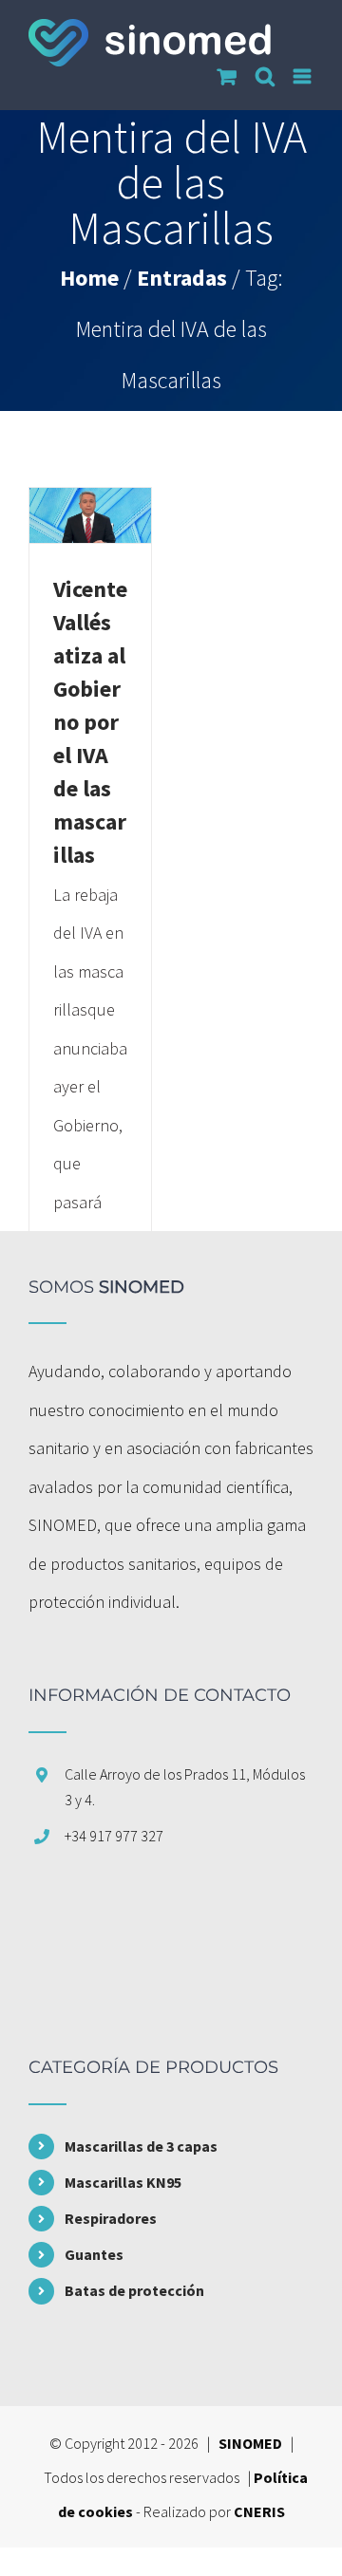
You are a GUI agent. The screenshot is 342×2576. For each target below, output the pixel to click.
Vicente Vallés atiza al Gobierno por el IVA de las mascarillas (90, 722)
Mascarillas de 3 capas (141, 2146)
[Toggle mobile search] (265, 76)
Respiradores (111, 2218)
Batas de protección (134, 2290)
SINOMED (250, 2443)
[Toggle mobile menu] (304, 76)
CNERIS (259, 2511)
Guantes (94, 2254)
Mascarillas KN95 (123, 2182)
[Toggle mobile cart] (227, 76)
